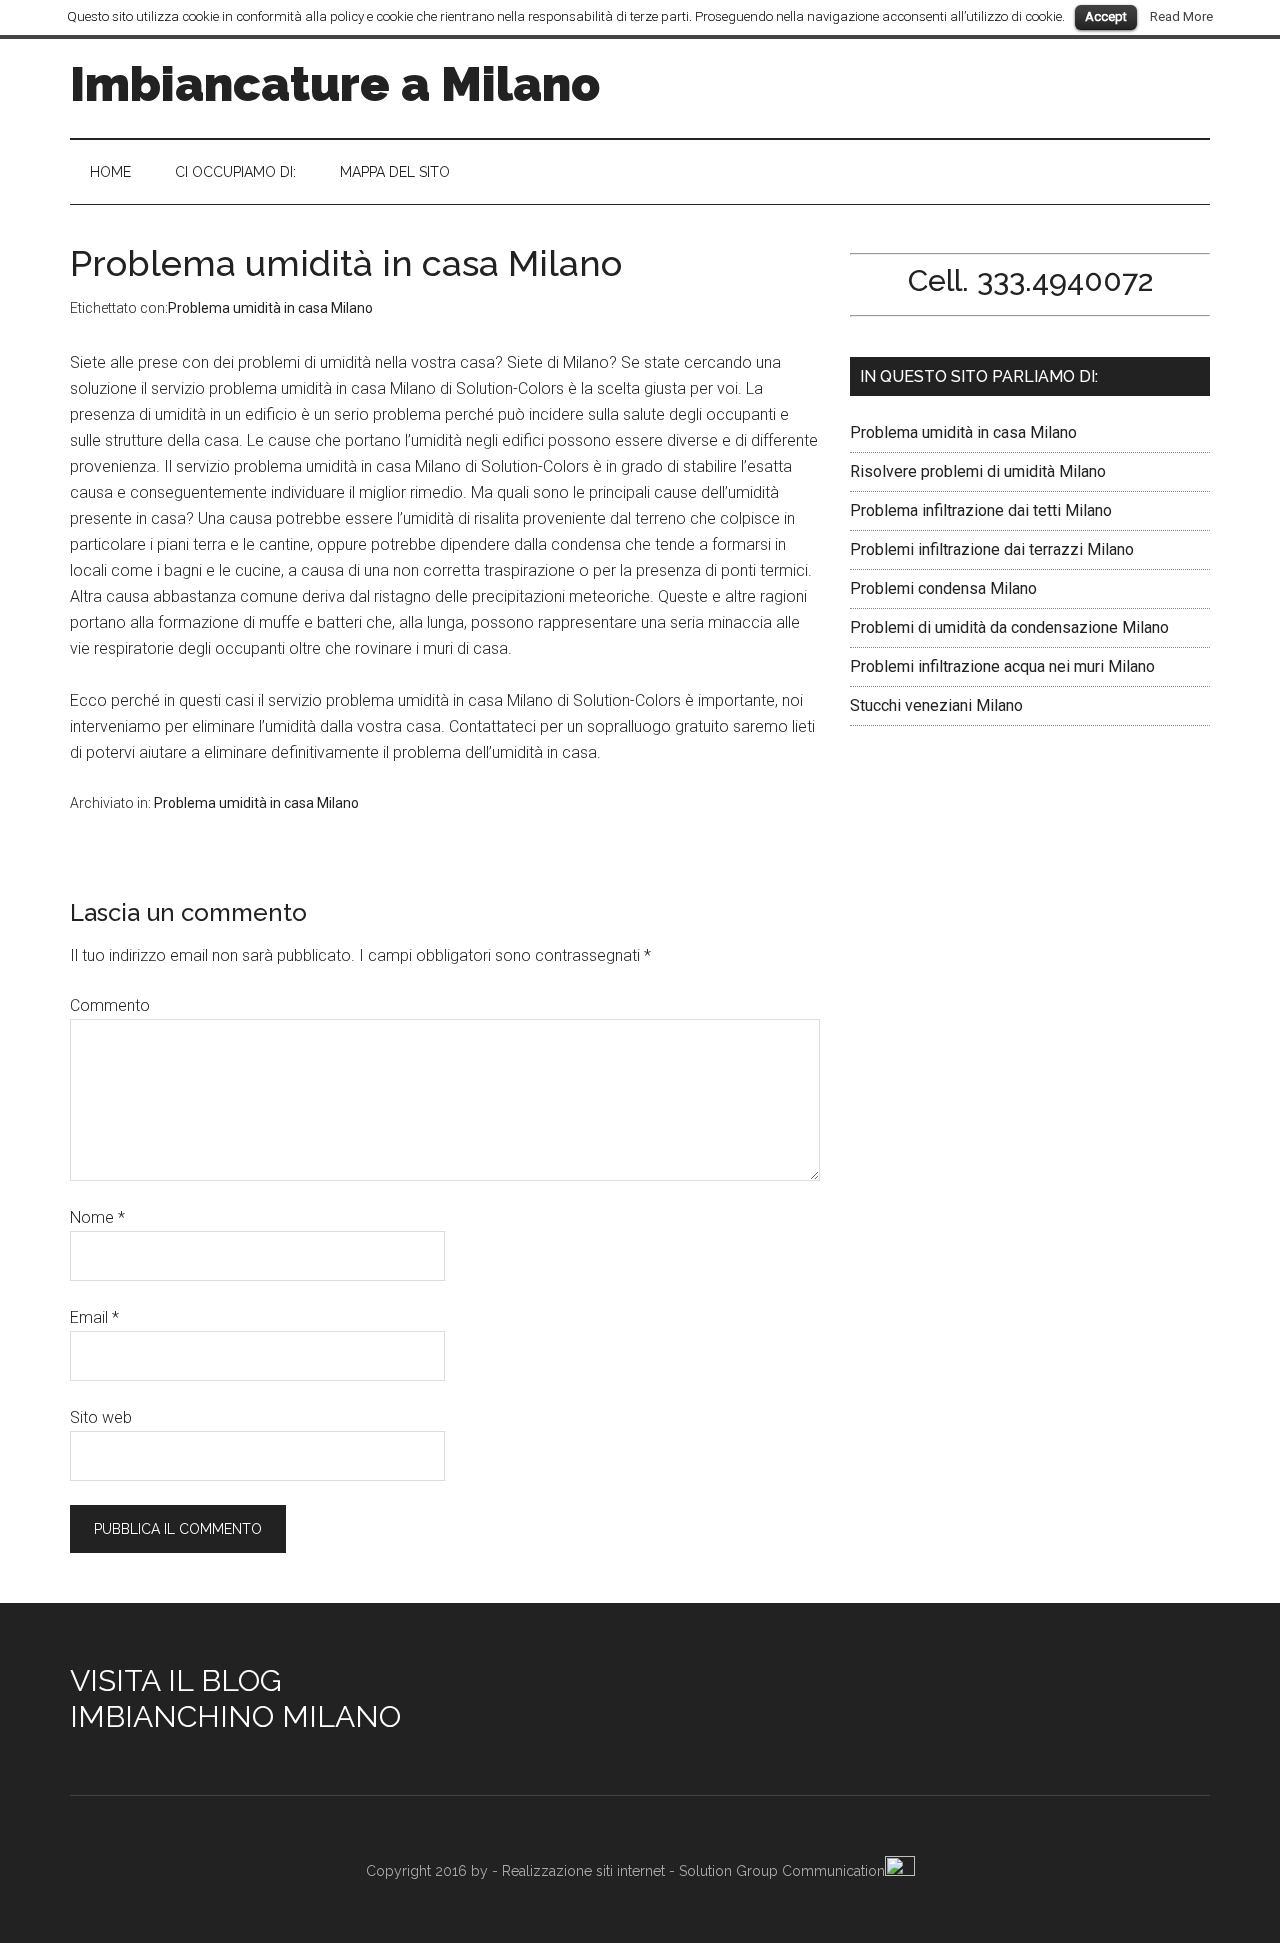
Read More (1181, 16)
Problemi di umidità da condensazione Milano (1009, 627)
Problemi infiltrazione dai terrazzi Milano (992, 549)
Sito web (101, 1417)
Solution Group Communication (782, 1871)
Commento (110, 1005)
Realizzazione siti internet (583, 1871)
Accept (1106, 16)
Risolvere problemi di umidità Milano (978, 471)
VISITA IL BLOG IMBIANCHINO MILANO (235, 1698)
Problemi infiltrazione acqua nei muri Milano (1002, 666)
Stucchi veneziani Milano (936, 705)
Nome (97, 1217)
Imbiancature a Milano (335, 84)
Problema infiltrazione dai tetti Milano (981, 510)
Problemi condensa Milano (965, 588)
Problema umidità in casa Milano (270, 308)
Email (94, 1317)
